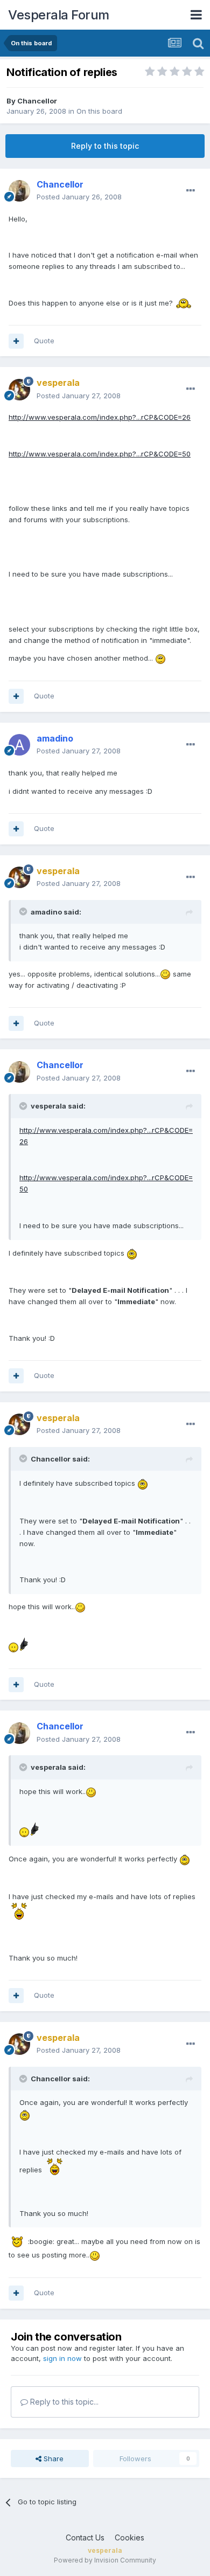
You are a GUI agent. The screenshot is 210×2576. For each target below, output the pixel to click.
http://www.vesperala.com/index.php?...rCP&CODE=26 (100, 417)
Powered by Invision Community (105, 2560)
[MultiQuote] (16, 341)
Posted (79, 197)
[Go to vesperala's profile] (19, 390)
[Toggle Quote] (24, 911)
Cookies (129, 2537)
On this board (99, 111)
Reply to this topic (105, 146)
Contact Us (85, 2537)
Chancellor (37, 101)
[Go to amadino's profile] (19, 745)
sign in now (62, 2358)
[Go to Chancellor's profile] (19, 191)
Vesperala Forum (59, 15)
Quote (44, 341)
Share (52, 2459)
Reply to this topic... (63, 2402)
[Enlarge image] (184, 303)
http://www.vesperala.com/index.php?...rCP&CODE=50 (100, 454)
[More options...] (191, 191)
